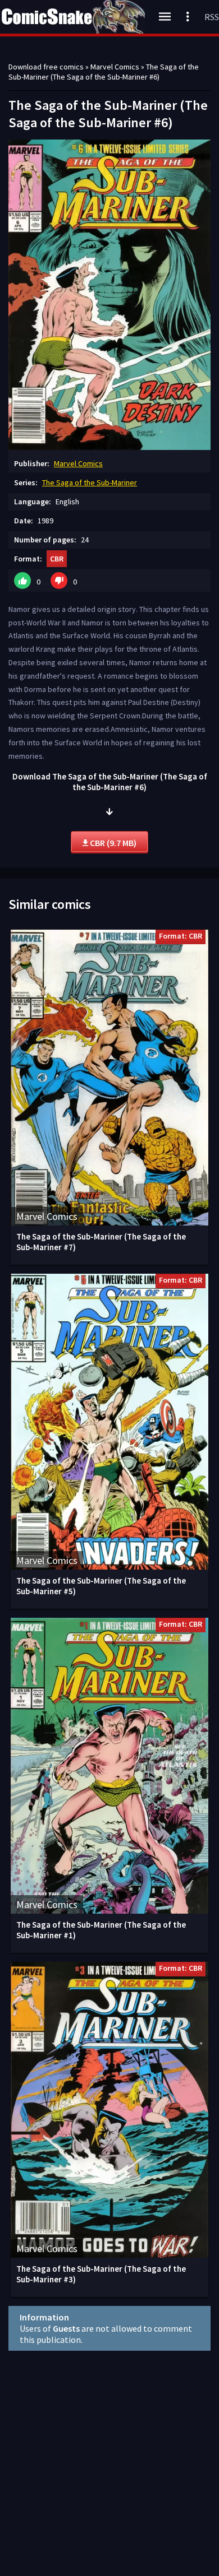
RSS (212, 17)
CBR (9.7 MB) (112, 843)
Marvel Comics (78, 463)
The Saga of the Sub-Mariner (90, 482)
